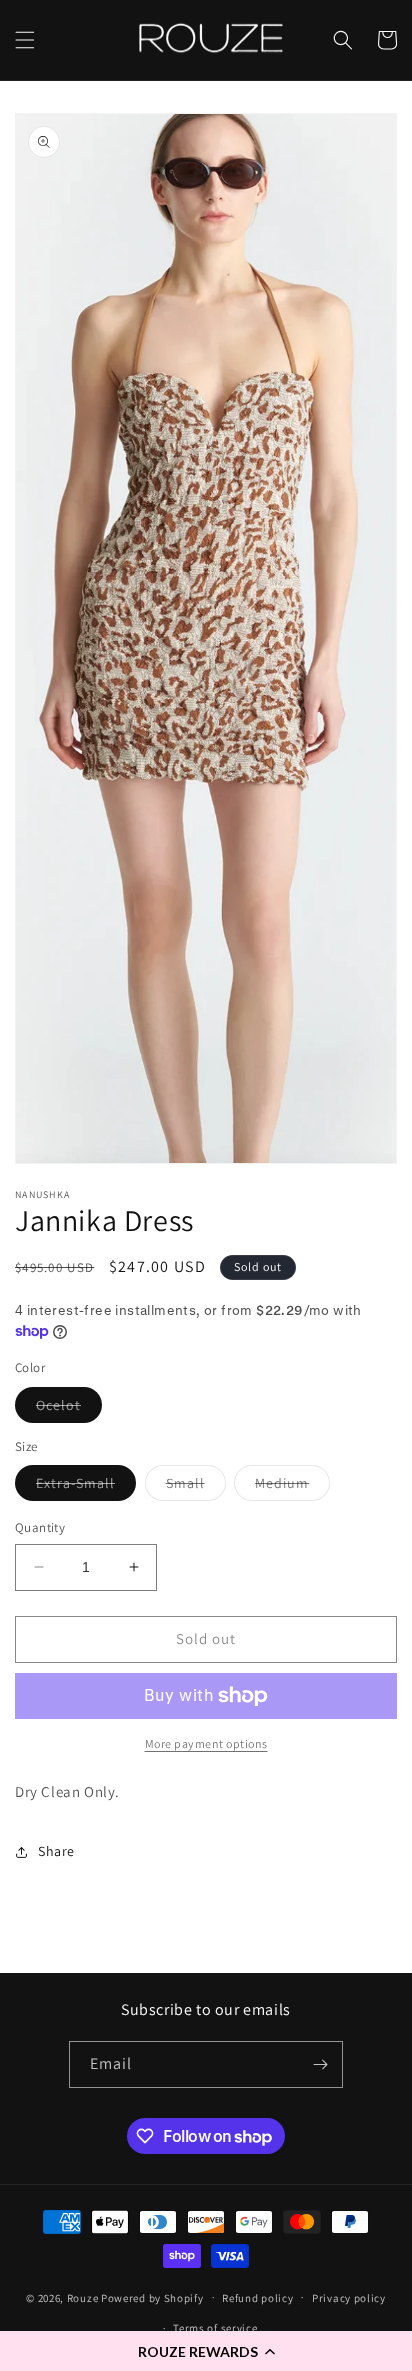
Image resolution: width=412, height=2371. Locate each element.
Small (196, 1487)
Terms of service (215, 2328)
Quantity (40, 1527)
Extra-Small (86, 1487)
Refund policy (257, 2298)
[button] (206, 2351)
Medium (292, 1487)
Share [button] (56, 1851)
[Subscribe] (320, 2064)
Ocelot (69, 1409)
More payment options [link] (206, 1743)
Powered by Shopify (152, 2297)
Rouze (83, 2297)
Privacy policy (349, 2298)
